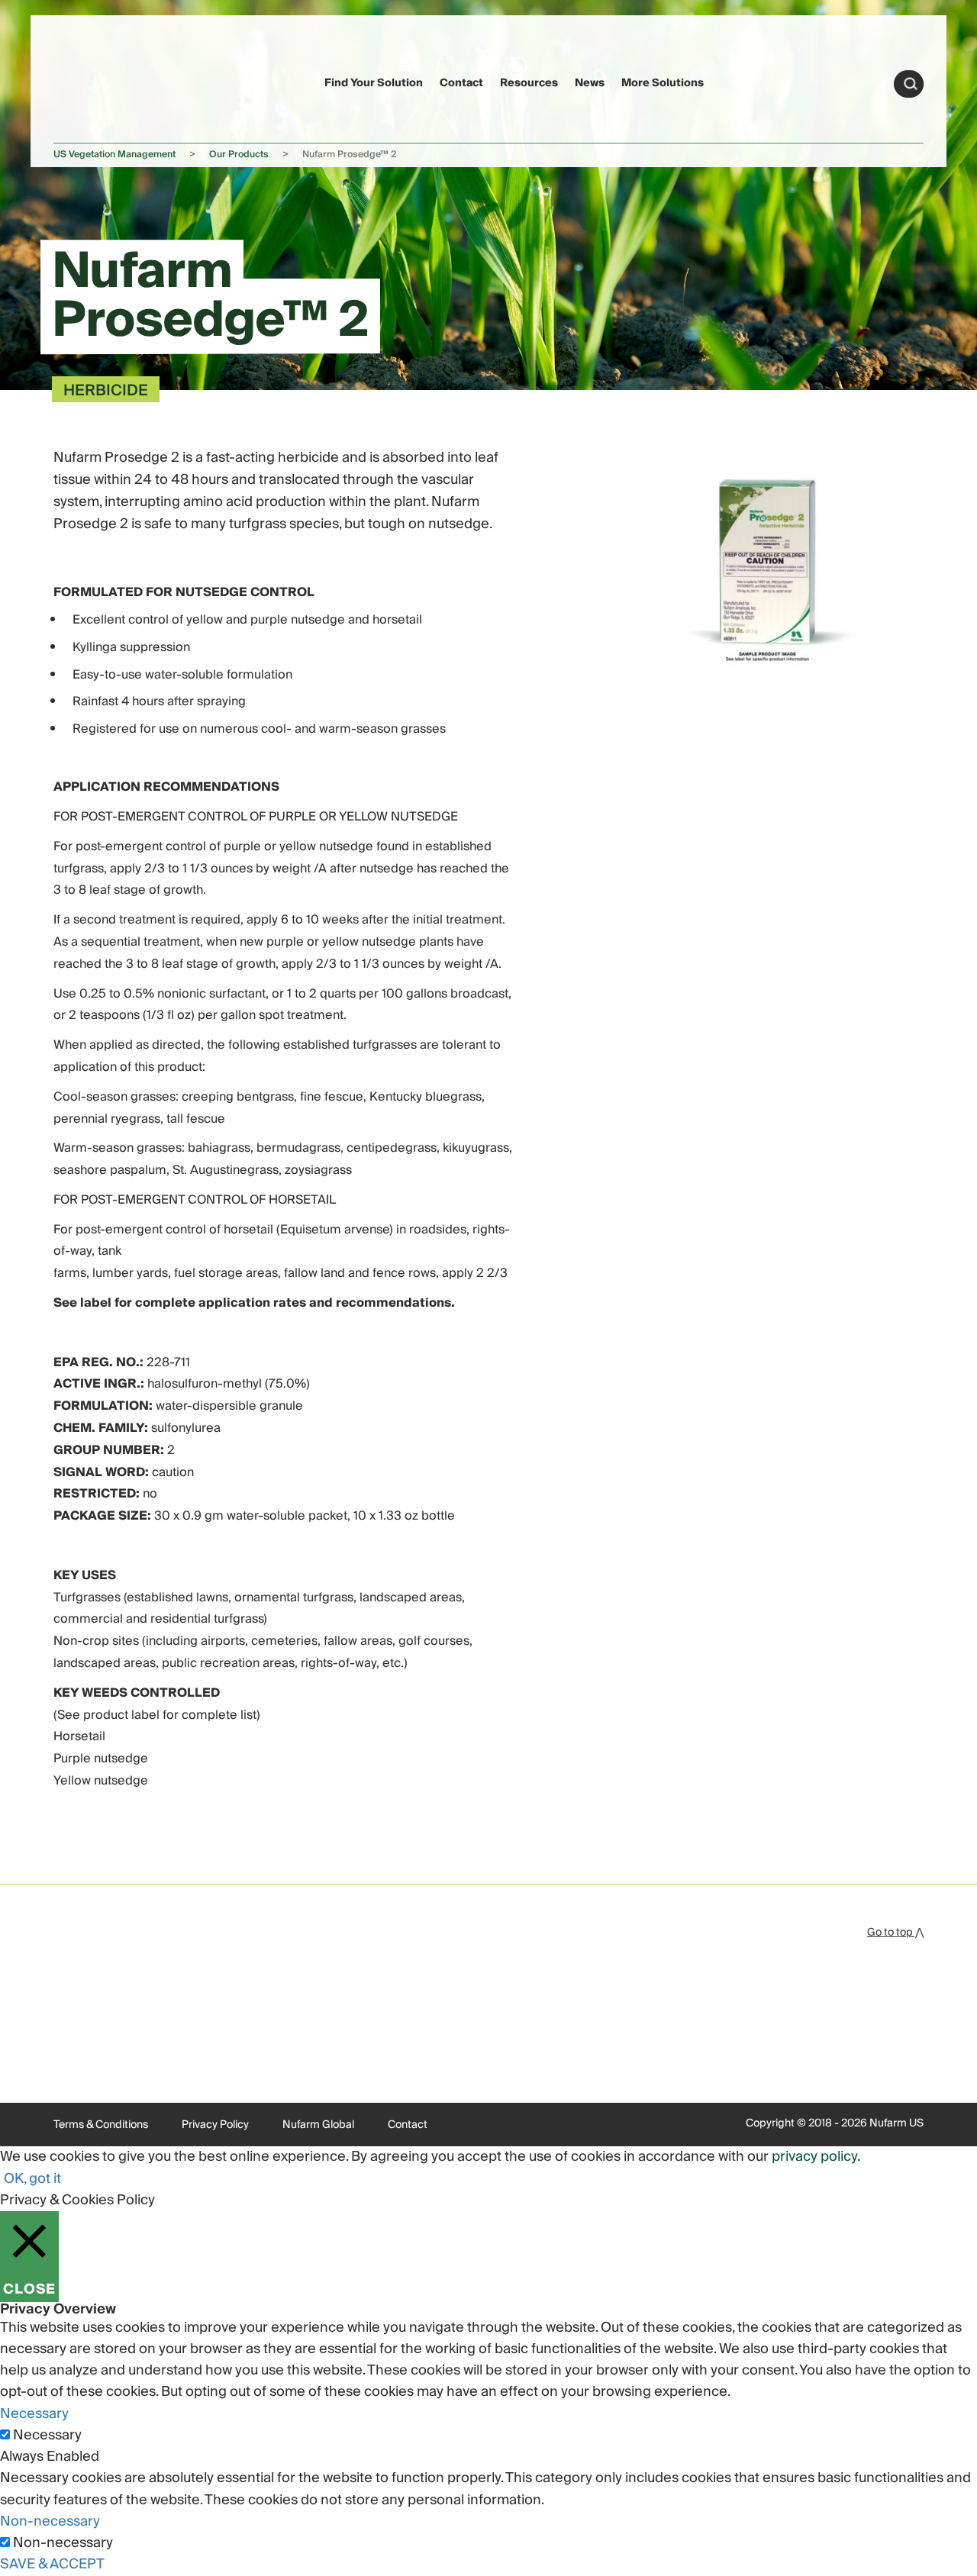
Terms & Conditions (101, 2125)
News (590, 83)
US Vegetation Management (114, 155)
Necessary (47, 2436)
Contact (461, 83)
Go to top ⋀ (895, 1933)
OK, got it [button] (32, 2179)
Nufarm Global (318, 2125)
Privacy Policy (215, 2125)
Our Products (239, 155)
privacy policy (814, 2157)
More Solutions (663, 83)
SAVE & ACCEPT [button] (52, 2564)
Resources (529, 83)
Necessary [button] (34, 2414)
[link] (83, 81)
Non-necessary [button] (50, 2521)
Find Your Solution (374, 83)
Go (911, 84)
